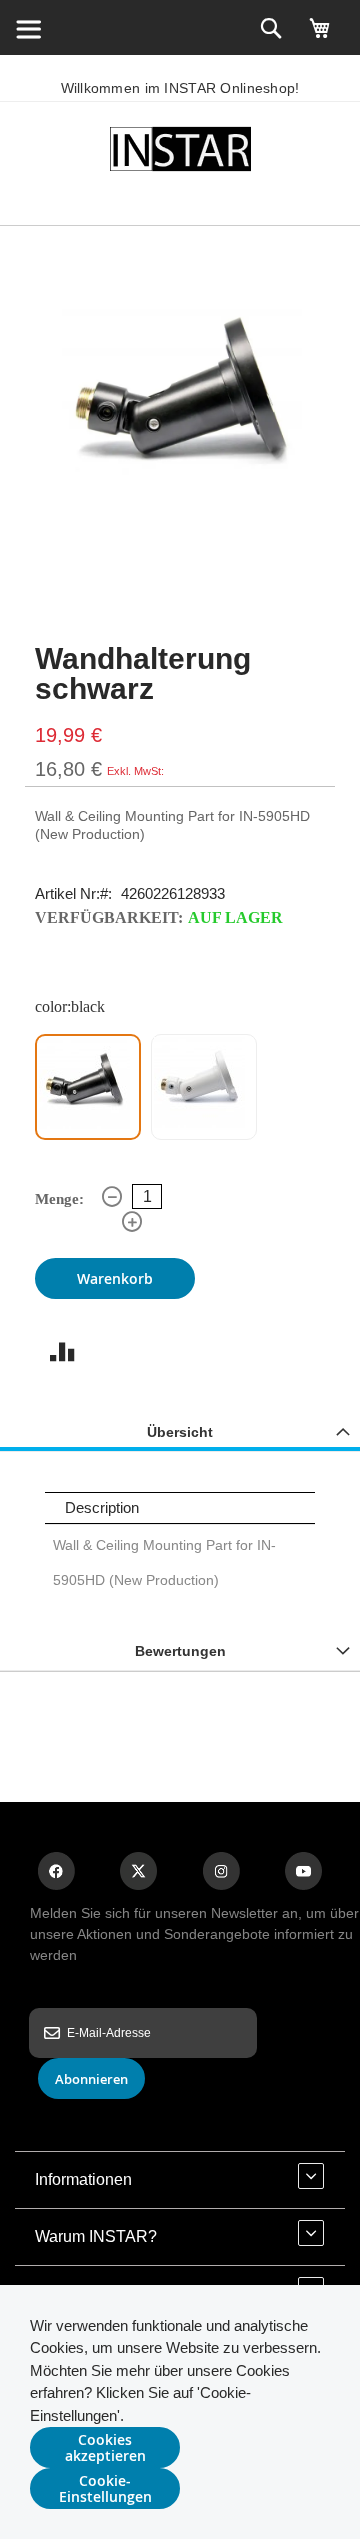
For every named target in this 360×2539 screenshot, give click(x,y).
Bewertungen (180, 1651)
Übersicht (180, 1432)
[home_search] (28, 28)
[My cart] (320, 37)
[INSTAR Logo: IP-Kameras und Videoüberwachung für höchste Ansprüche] (180, 152)
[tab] (180, 1431)
